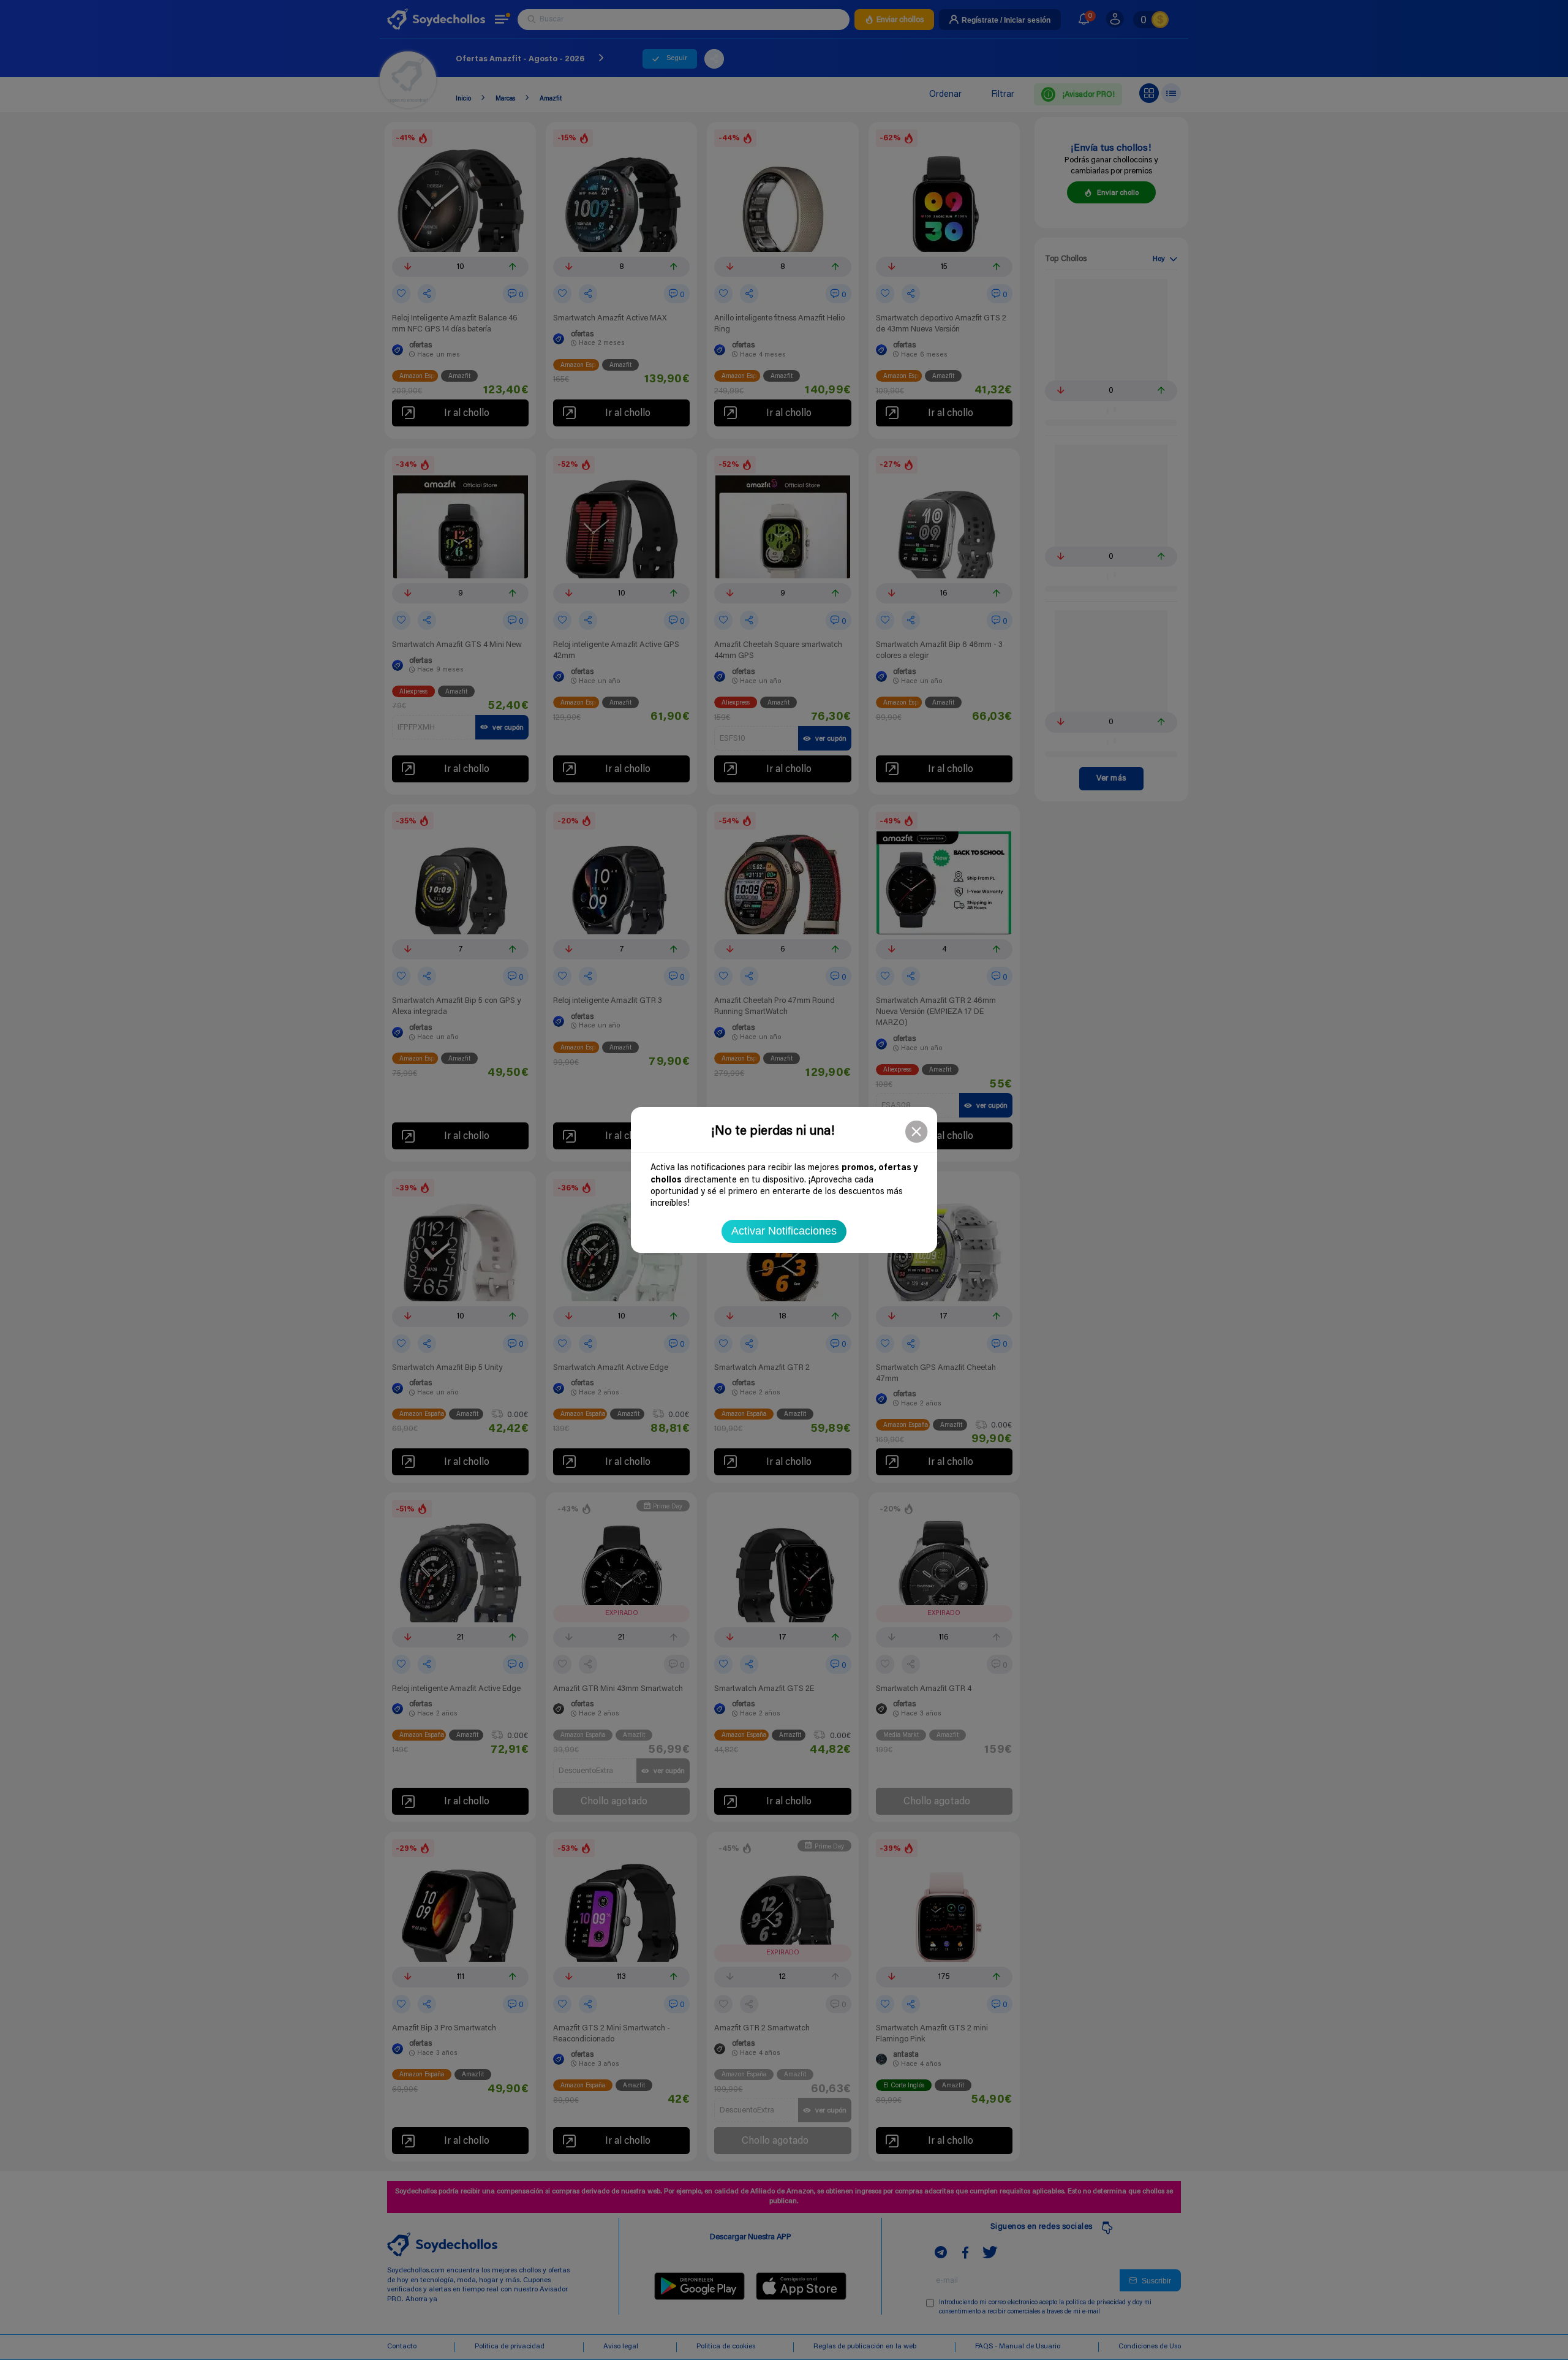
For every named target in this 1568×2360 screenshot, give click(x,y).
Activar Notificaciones (784, 1231)
